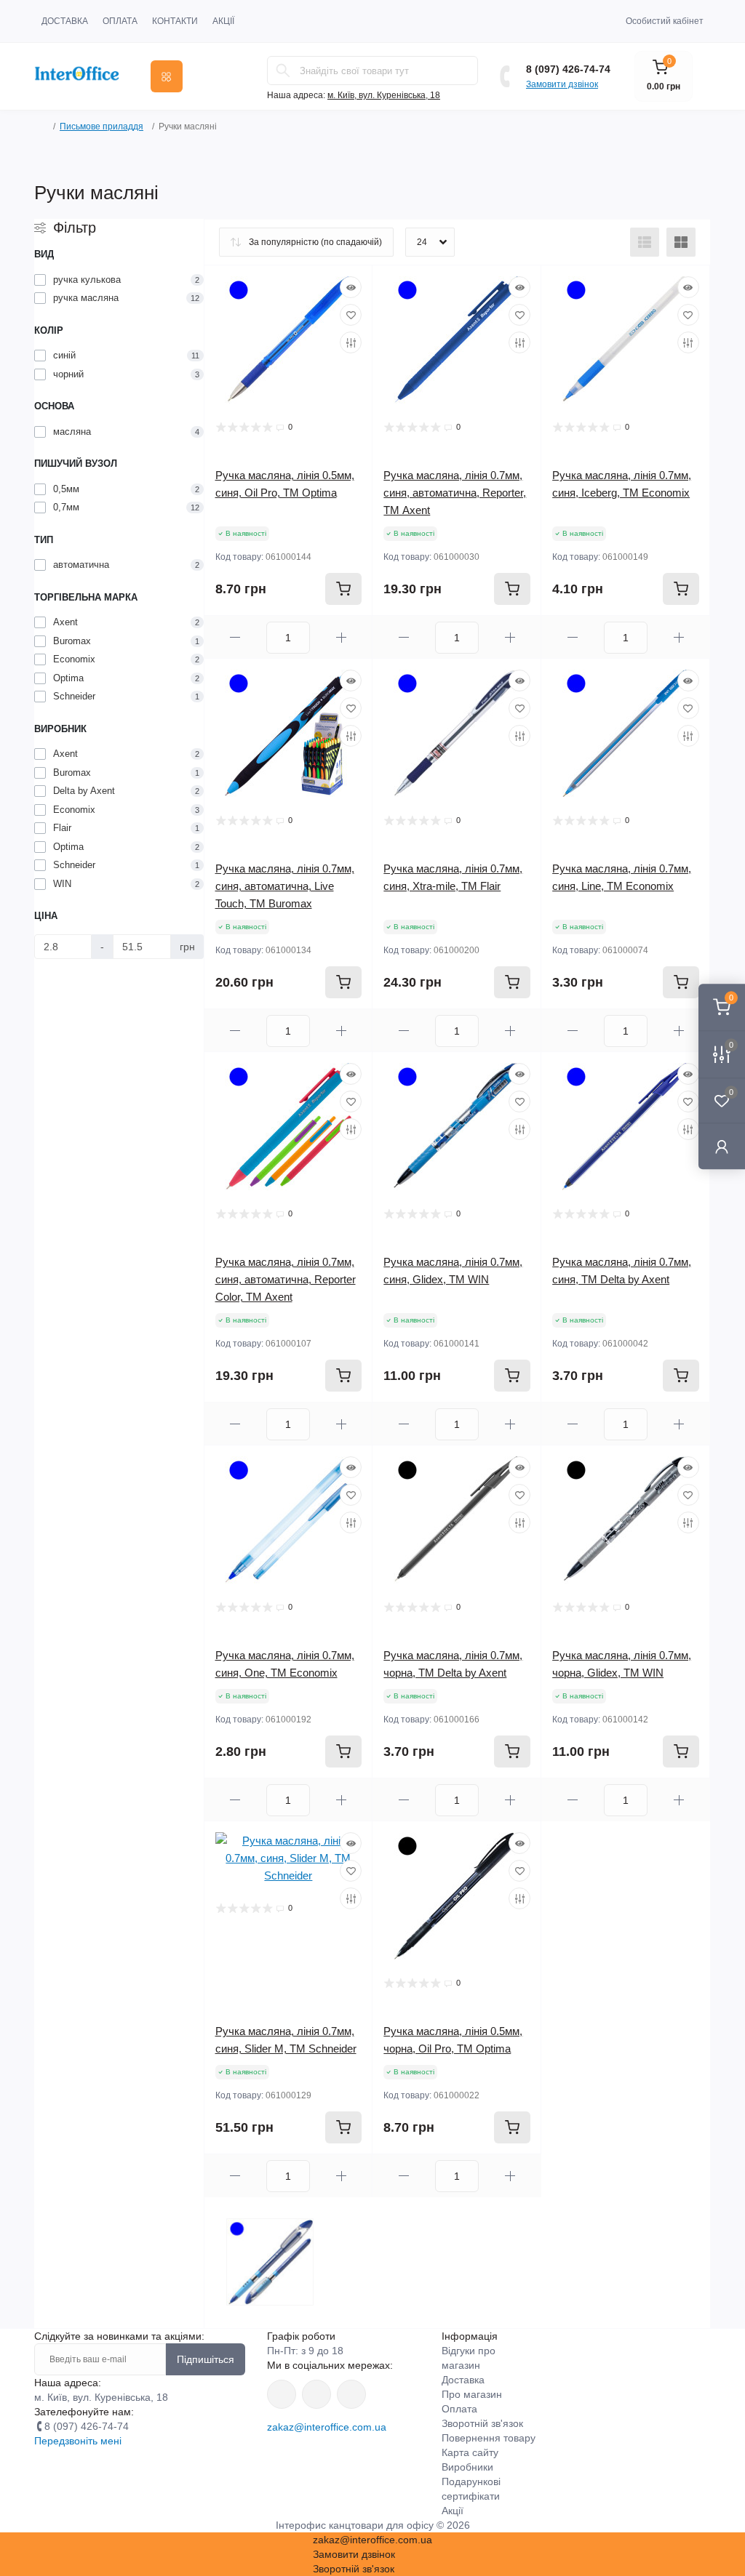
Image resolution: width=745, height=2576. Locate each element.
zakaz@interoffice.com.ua (327, 2427)
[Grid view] (681, 242)
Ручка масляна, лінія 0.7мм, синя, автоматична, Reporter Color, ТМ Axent (286, 1279)
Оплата (120, 21)
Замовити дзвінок (562, 84)
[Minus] (236, 637)
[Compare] (351, 342)
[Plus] (341, 637)
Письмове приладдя (101, 127)
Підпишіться (206, 2359)
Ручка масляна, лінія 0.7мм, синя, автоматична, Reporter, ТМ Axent (455, 493)
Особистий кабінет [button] (665, 21)
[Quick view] (351, 287)
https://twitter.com (316, 2394)
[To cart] (343, 589)
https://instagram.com (351, 2394)
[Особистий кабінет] (722, 1146)
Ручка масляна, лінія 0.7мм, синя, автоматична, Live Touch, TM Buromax (285, 886)
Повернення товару (489, 2438)
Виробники (467, 2467)
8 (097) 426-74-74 (568, 69)
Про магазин (472, 2394)
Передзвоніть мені (78, 2441)
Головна (39, 127)
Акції (223, 21)
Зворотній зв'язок (482, 2423)
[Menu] (167, 76)
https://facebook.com (282, 2394)
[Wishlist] (351, 315)
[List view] (645, 242)
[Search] (283, 71)
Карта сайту (470, 2452)
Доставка (65, 21)
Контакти (175, 21)
